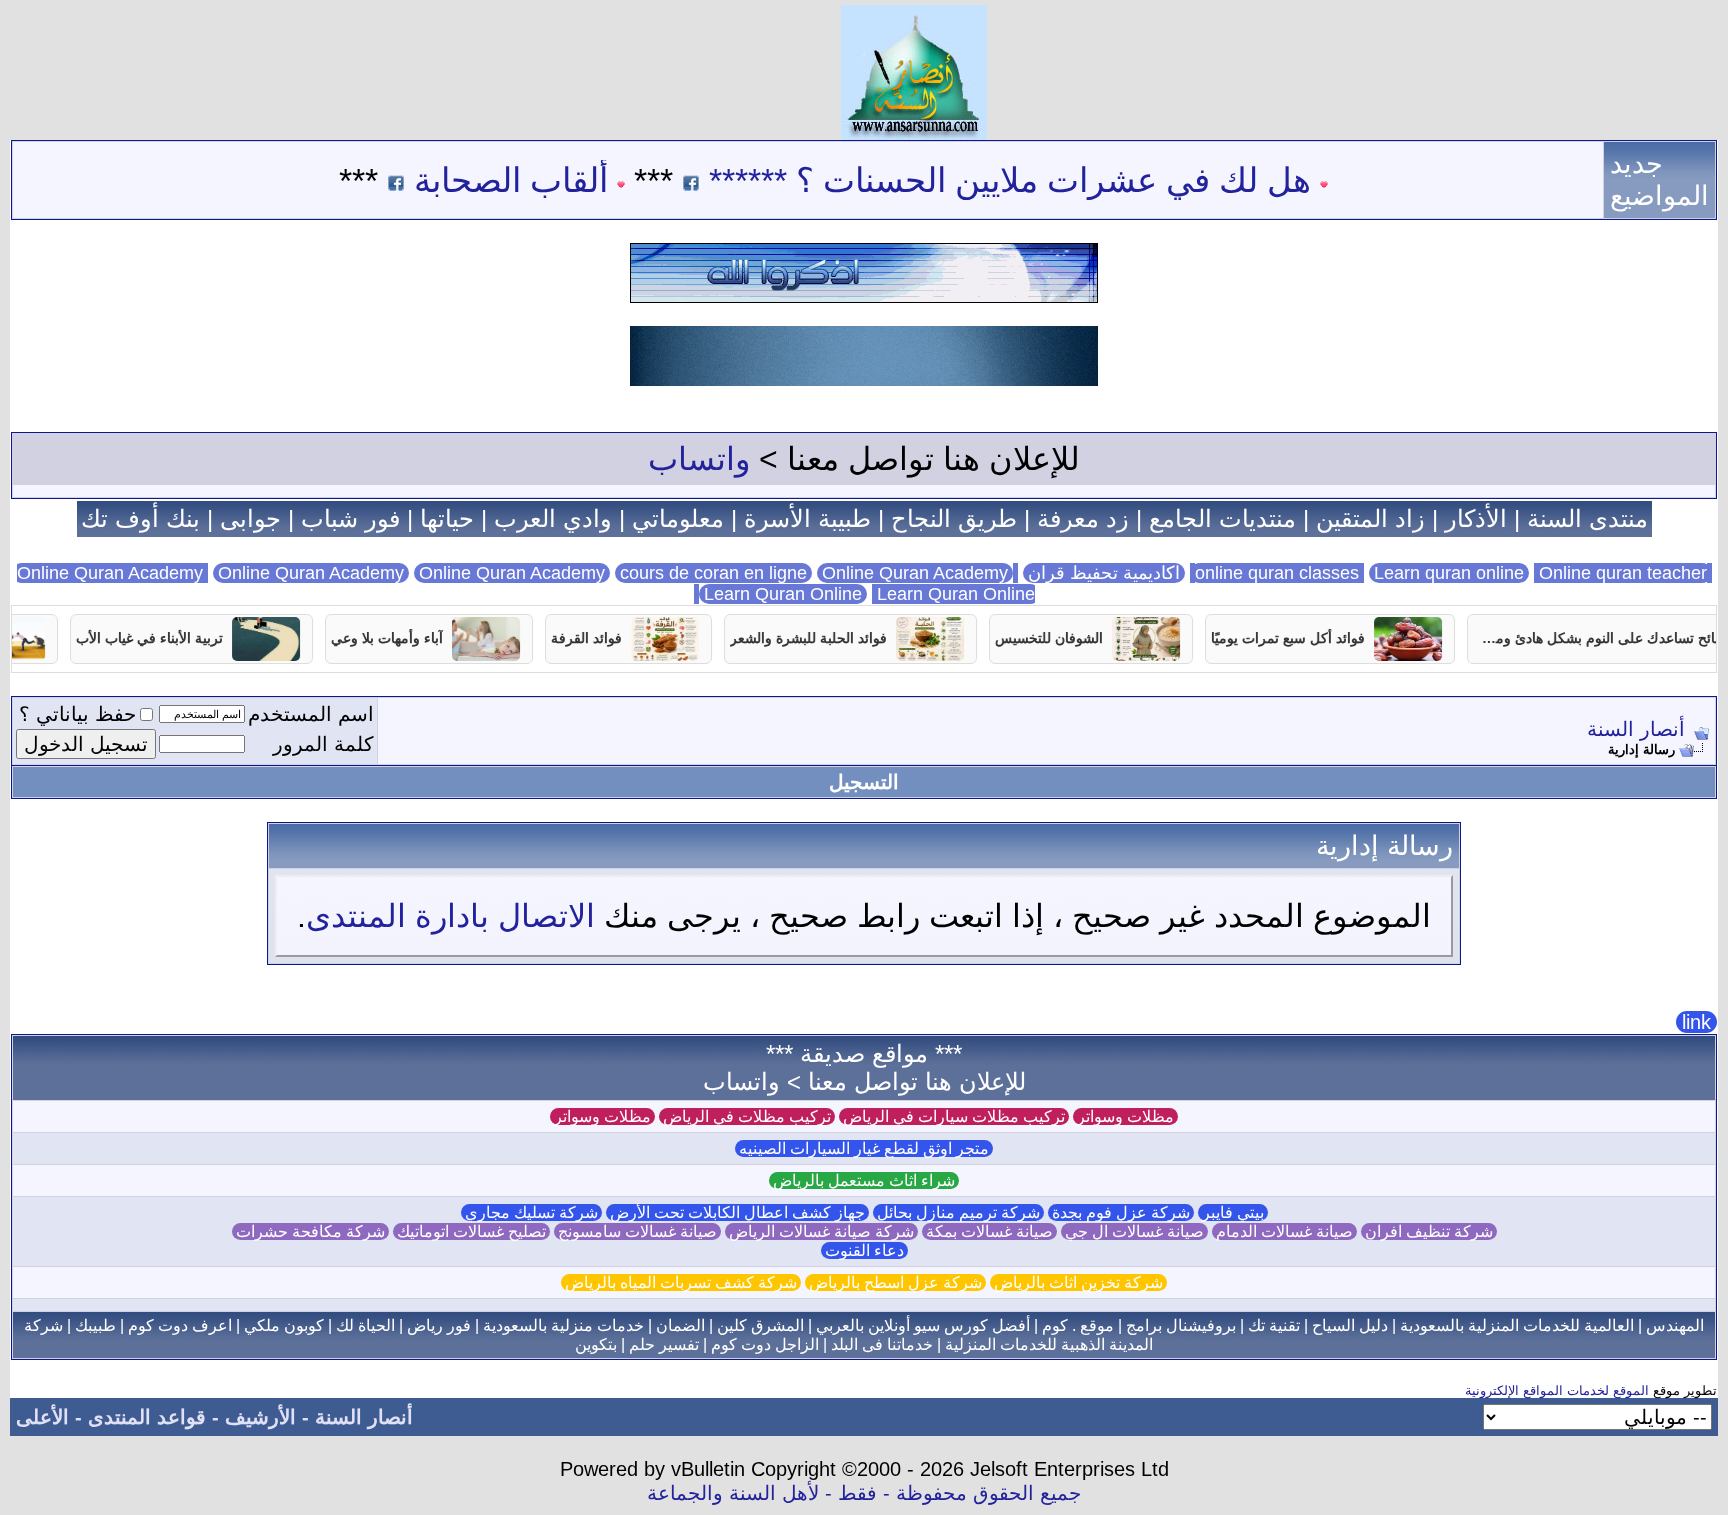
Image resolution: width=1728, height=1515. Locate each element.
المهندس (1675, 1325)
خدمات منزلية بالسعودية (563, 1325)
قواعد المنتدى (147, 1417)
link (1696, 1022)
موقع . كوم (1078, 1325)
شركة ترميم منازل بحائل (958, 1212)
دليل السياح (1350, 1325)
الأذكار (1476, 518)
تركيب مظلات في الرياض (747, 1116)
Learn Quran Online (783, 594)
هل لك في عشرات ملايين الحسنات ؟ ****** (1056, 180)
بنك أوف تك (140, 518)
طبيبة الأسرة (807, 518)
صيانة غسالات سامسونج (637, 1231)
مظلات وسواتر (1125, 1116)
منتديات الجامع (1222, 518)
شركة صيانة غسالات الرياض (821, 1231)
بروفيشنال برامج (1181, 1325)
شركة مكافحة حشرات (310, 1231)
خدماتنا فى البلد (882, 1344)
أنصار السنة (1636, 729)
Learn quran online (1449, 573)
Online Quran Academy (311, 573)
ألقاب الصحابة (557, 180)
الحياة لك (365, 1325)
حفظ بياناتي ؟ (77, 714)
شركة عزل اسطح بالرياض (895, 1282)
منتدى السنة (1587, 518)
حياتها (447, 518)
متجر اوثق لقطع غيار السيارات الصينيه (864, 1148)
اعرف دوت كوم (180, 1325)
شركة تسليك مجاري (531, 1212)
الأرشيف (260, 1417)
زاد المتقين (1370, 518)
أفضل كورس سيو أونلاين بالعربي (923, 1325)
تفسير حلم (664, 1344)
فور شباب (350, 518)
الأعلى (42, 1417)
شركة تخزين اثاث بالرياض (1078, 1282)
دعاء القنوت (864, 1250)
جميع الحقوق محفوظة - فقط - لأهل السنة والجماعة (864, 1493)
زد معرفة (1083, 518)
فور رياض (439, 1325)
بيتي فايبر (1233, 1212)
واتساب (699, 459)
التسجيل (864, 782)
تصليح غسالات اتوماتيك (471, 1231)
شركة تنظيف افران (1429, 1231)
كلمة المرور (323, 744)
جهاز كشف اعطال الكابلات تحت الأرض (737, 1212)
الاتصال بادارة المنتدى (450, 916)
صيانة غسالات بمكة (989, 1231)
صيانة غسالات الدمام (1284, 1231)
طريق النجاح (954, 518)
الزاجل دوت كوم (765, 1344)
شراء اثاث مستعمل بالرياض (864, 1180)
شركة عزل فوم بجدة (1121, 1212)
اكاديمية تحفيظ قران (1104, 573)
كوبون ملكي (284, 1325)
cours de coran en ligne (713, 573)
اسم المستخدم (311, 714)
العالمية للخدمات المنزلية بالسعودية (1517, 1325)
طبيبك (95, 1325)
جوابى (250, 518)
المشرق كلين (760, 1325)
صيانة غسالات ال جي (1134, 1231)
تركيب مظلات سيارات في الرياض (954, 1116)
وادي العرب (553, 518)
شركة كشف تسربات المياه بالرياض (681, 1282)
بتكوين (596, 1344)
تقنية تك (1274, 1325)
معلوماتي (678, 518)
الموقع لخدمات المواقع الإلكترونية (1557, 1390)
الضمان (680, 1325)
